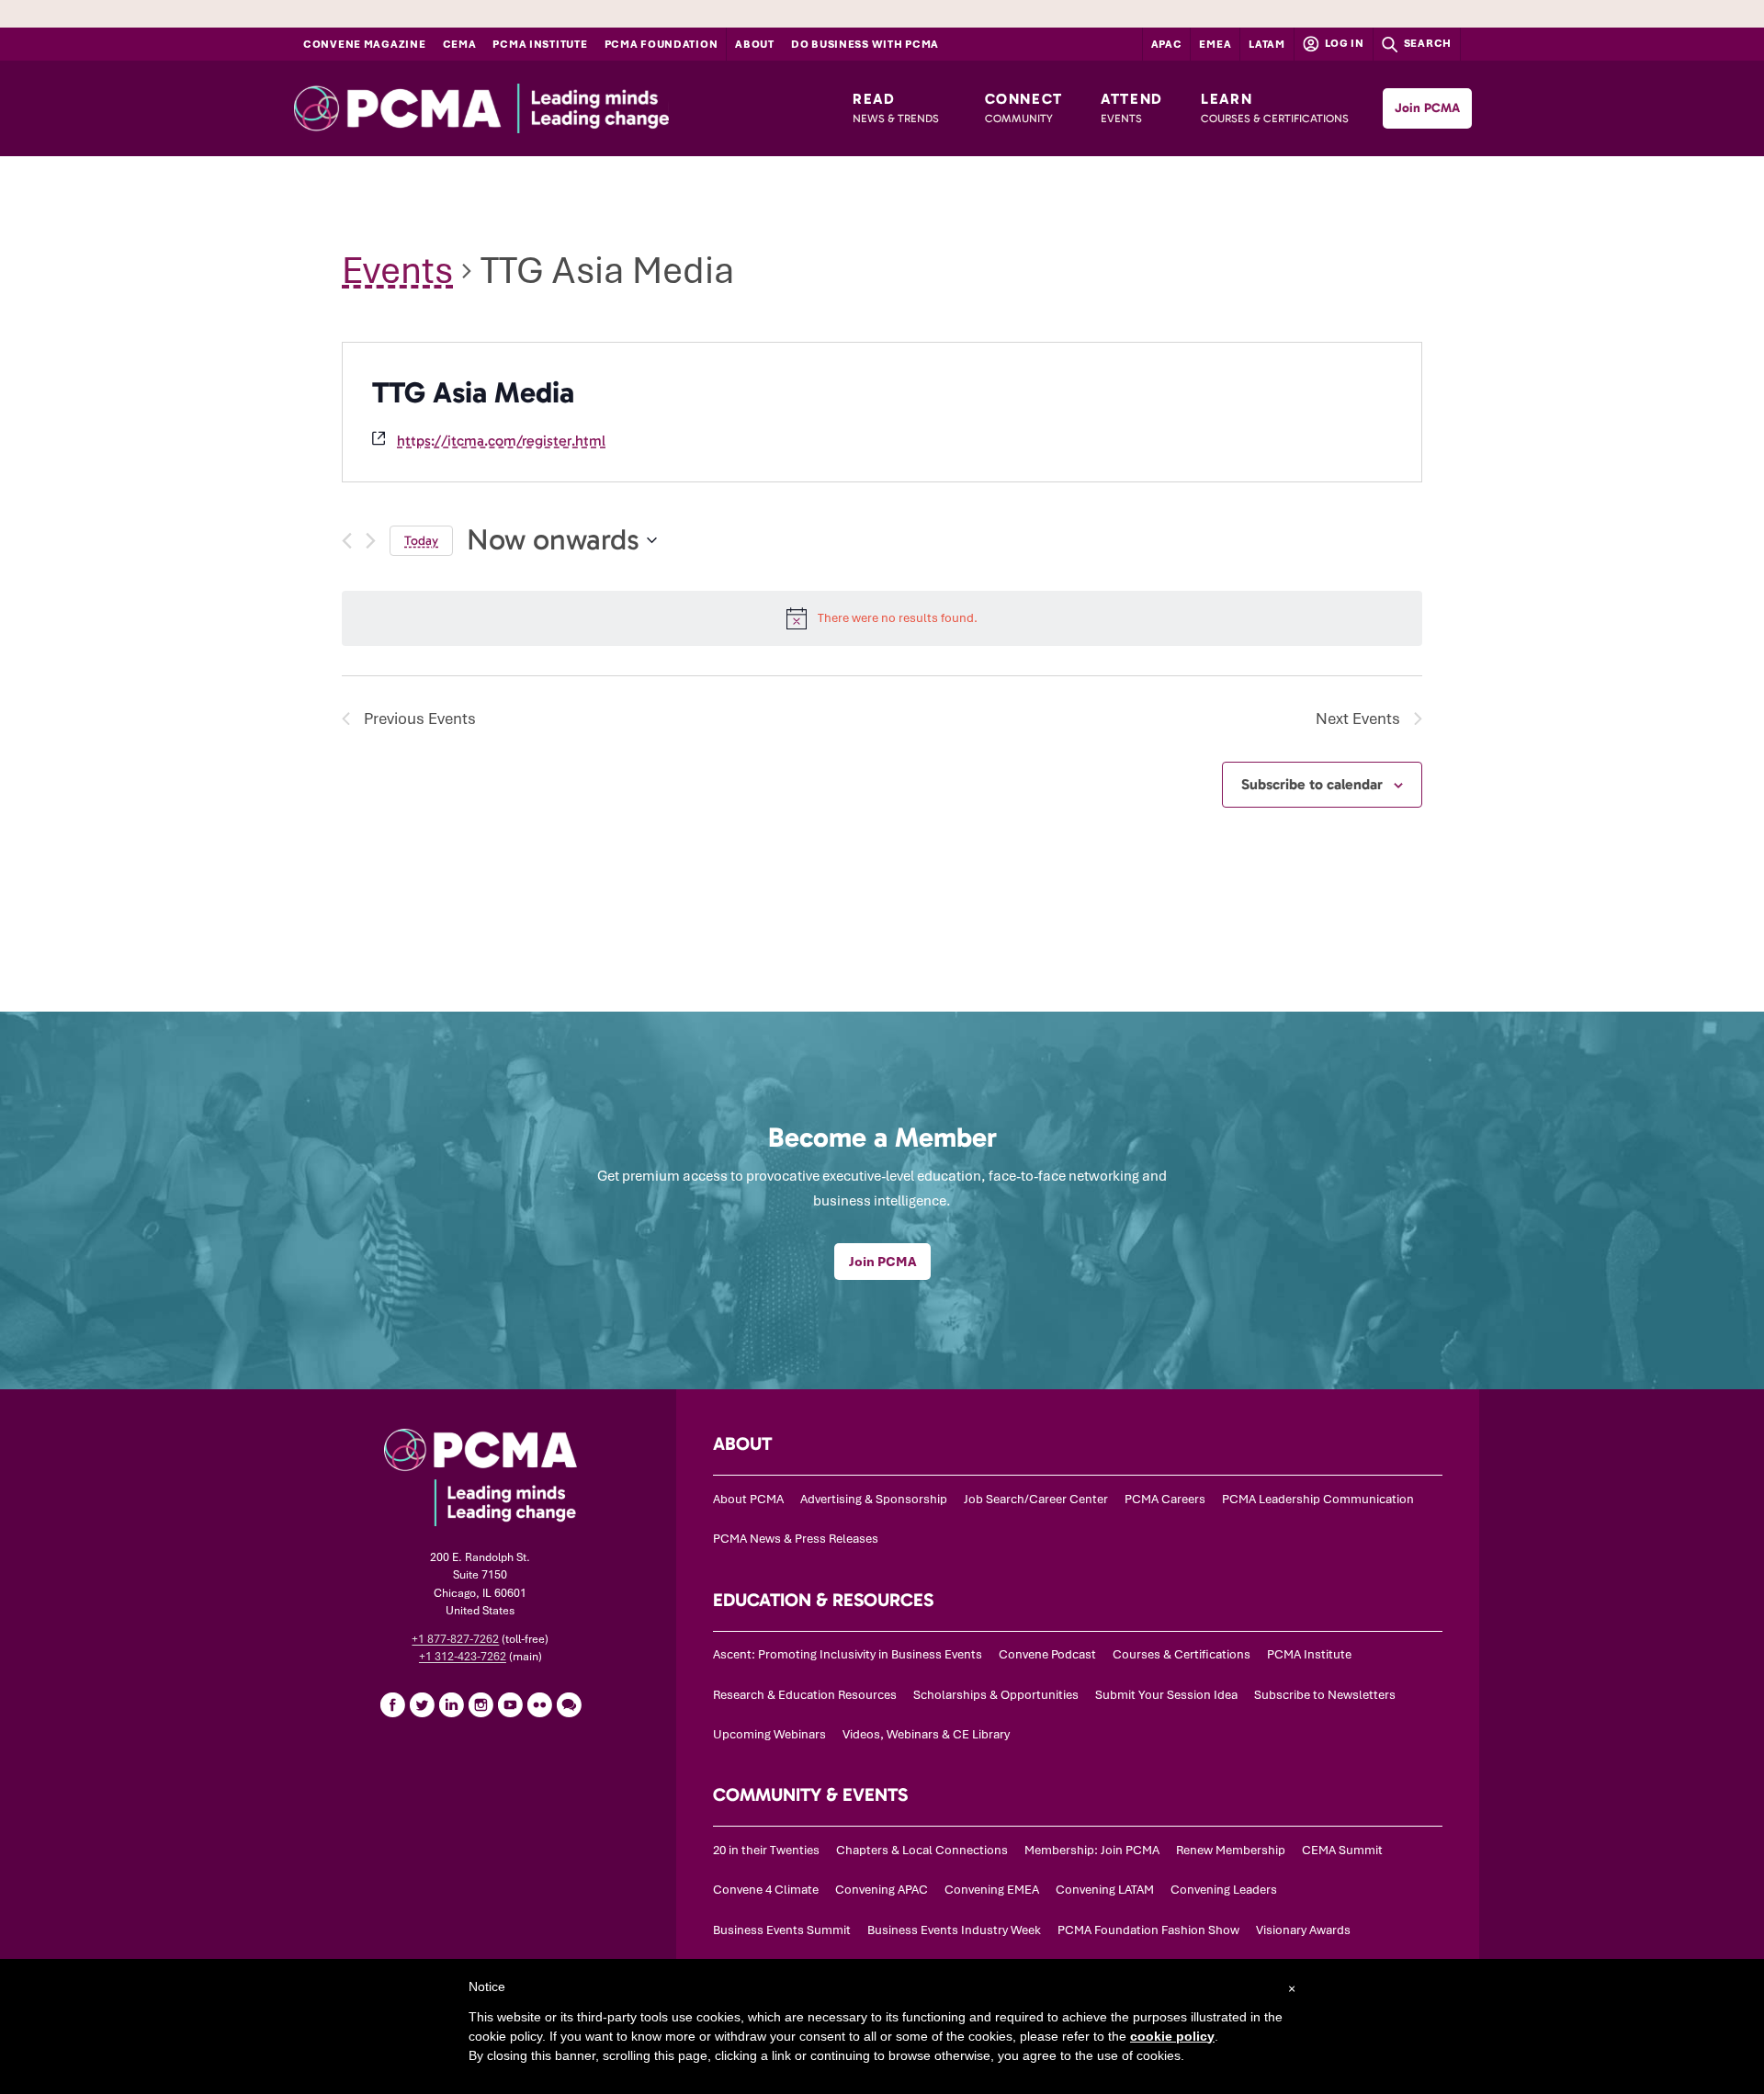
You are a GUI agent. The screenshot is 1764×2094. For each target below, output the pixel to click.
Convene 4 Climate (766, 1890)
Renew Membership (1231, 1850)
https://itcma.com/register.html (501, 441)
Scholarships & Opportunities (996, 1695)
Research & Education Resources (805, 1695)
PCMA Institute (540, 44)
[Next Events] (371, 541)
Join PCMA (1427, 108)
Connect (1024, 108)
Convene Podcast (1047, 1654)
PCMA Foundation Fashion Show (1148, 1930)
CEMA (460, 44)
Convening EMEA (992, 1890)
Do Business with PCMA (865, 44)
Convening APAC (882, 1890)
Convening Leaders (1224, 1890)
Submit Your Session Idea (1166, 1695)
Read (896, 108)
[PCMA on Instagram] (481, 1704)
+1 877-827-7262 (455, 1639)
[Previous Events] (347, 541)
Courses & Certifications (1182, 1654)
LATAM (1267, 44)
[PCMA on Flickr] (539, 1704)
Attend (1132, 108)
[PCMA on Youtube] (510, 1704)
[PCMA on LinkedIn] (451, 1704)
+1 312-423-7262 (463, 1657)
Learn (1275, 108)
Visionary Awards (1303, 1930)
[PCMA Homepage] (528, 108)
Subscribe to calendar (1312, 784)
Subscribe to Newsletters (1325, 1695)
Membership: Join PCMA (1092, 1850)
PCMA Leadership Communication (1318, 1499)
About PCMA (748, 1499)
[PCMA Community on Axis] (569, 1704)
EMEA (1215, 44)
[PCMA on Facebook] (392, 1704)
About (755, 44)
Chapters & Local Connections (922, 1850)
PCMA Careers (1165, 1499)
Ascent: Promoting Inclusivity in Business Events (848, 1654)
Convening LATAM (1105, 1890)
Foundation (661, 44)
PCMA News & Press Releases (796, 1539)
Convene (365, 44)
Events (397, 271)
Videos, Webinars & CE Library (926, 1734)
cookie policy (1172, 2036)
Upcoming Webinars (769, 1734)
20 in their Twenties (766, 1850)
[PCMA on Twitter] (422, 1704)
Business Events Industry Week (954, 1930)
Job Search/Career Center (1036, 1499)
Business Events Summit (782, 1930)
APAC (1167, 44)
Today (421, 541)
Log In (1343, 43)
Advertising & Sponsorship (874, 1499)
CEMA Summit (1342, 1850)
